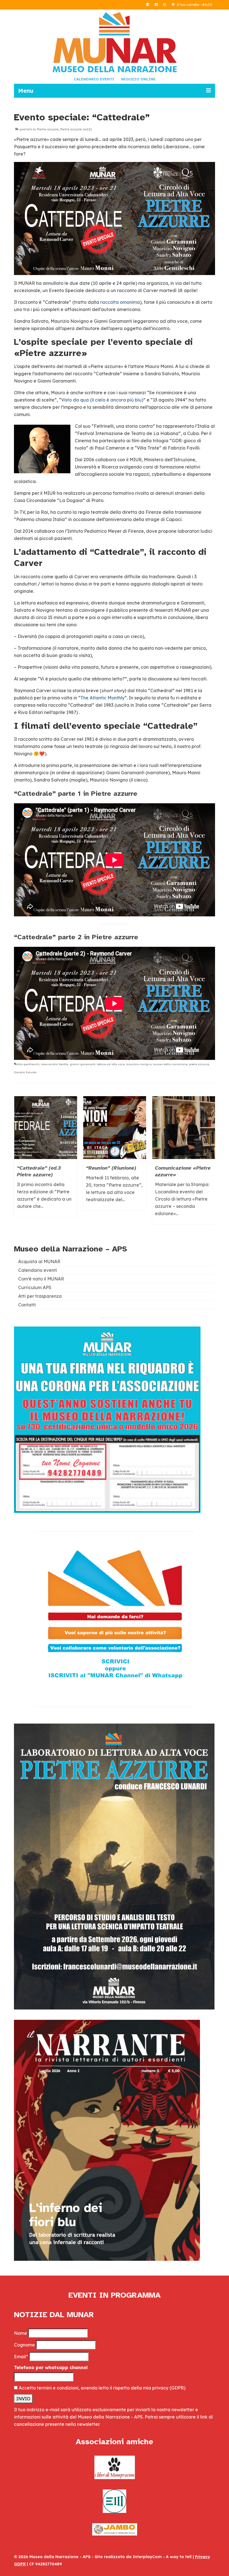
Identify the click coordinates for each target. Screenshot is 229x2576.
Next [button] (210, 1163)
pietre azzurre (199, 1064)
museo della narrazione (170, 1064)
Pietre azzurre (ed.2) (76, 129)
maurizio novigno (139, 1064)
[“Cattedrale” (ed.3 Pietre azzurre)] (46, 1128)
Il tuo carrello (194, 5)
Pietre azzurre (48, 129)
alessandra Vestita (55, 1064)
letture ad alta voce (111, 1064)
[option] (46, 1159)
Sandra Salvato (25, 1072)
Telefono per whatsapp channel (51, 2367)
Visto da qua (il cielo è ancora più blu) (102, 400)
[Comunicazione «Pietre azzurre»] (184, 1128)
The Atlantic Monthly (102, 698)
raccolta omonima (120, 302)
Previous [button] (19, 1163)
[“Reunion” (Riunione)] (115, 1128)
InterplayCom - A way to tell (162, 2557)
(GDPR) (177, 2388)
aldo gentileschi (28, 1064)
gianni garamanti (83, 1064)
